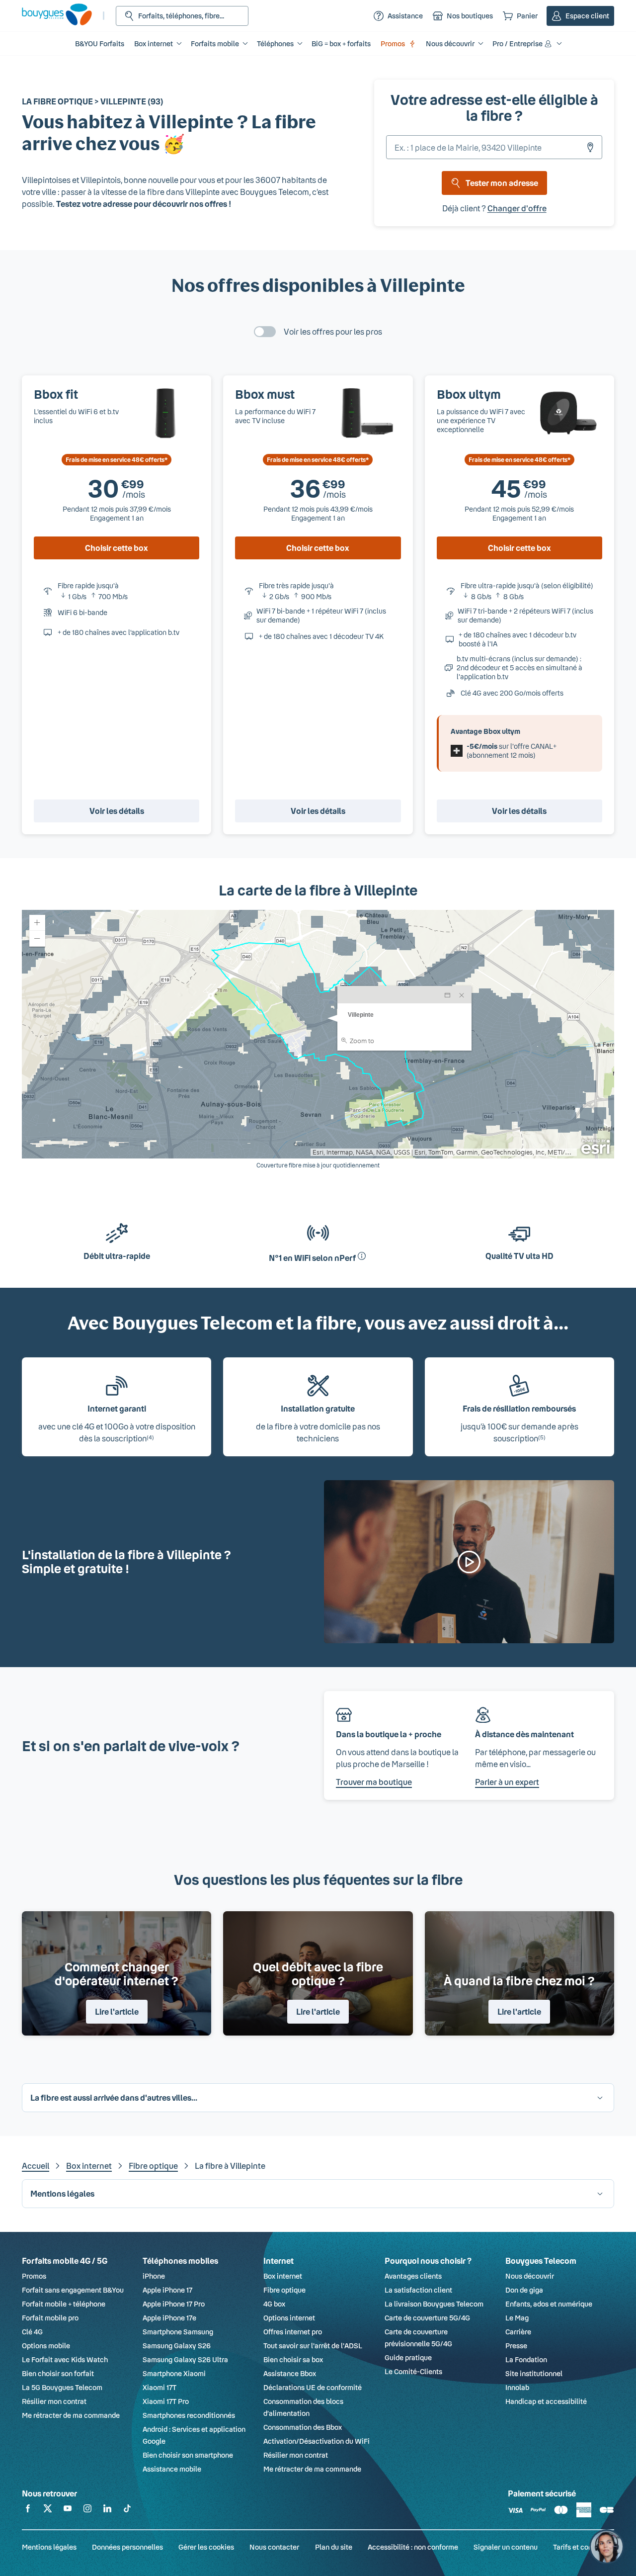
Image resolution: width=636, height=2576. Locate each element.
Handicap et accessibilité (546, 2401)
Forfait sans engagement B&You (73, 2290)
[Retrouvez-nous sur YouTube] (68, 2510)
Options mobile (46, 2346)
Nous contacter (274, 2547)
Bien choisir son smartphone (188, 2455)
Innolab (517, 2387)
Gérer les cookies (206, 2547)
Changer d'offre (517, 208)
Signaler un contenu (506, 2547)
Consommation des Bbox (303, 2427)
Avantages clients (413, 2276)
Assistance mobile (172, 2469)
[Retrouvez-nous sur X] (48, 2510)
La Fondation (526, 2359)
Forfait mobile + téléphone (64, 2304)
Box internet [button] (154, 44)
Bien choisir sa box (293, 2359)
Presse (516, 2346)
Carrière (518, 2332)
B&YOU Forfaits (100, 44)
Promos (393, 44)
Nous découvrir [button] (450, 44)
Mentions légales (49, 2547)
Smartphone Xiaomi (174, 2373)
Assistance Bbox (290, 2373)
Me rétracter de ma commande (71, 2415)
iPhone (154, 2276)
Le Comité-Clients (413, 2371)
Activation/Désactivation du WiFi (317, 2441)
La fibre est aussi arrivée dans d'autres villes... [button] (114, 2097)
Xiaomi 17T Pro (166, 2401)
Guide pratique (408, 2357)
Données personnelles (127, 2547)
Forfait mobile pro (50, 2318)
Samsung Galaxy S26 (177, 2346)
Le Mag (517, 2318)
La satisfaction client (418, 2290)
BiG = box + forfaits (341, 44)
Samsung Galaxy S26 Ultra (185, 2359)
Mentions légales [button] (62, 2193)
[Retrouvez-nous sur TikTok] (127, 2510)
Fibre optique (153, 2166)
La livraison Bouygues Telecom (434, 2304)
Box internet (89, 2166)
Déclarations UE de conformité (313, 2387)
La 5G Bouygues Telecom (62, 2387)
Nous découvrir (530, 2276)
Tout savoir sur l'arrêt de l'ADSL (313, 2346)
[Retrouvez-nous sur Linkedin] (107, 2510)
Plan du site (334, 2547)
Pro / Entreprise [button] (517, 44)
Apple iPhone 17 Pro (174, 2304)
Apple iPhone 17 (167, 2290)
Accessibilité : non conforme (413, 2547)
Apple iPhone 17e (169, 2318)
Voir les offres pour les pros (333, 331)
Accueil (36, 2166)
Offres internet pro (293, 2332)
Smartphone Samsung (178, 2332)
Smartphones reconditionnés (189, 2415)
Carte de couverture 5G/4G (427, 2318)
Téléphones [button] (275, 44)
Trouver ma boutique (374, 1782)
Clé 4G (32, 2332)
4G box (274, 2304)
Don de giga (524, 2290)
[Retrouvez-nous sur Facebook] (28, 2510)
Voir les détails (117, 811)
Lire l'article (117, 2011)
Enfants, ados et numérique (549, 2304)
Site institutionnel (534, 2373)
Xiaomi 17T (159, 2387)
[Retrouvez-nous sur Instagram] (87, 2510)
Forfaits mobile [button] (215, 44)
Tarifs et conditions (584, 2547)
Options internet (289, 2318)
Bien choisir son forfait (58, 2373)
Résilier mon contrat (54, 2401)
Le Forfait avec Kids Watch (65, 2359)
